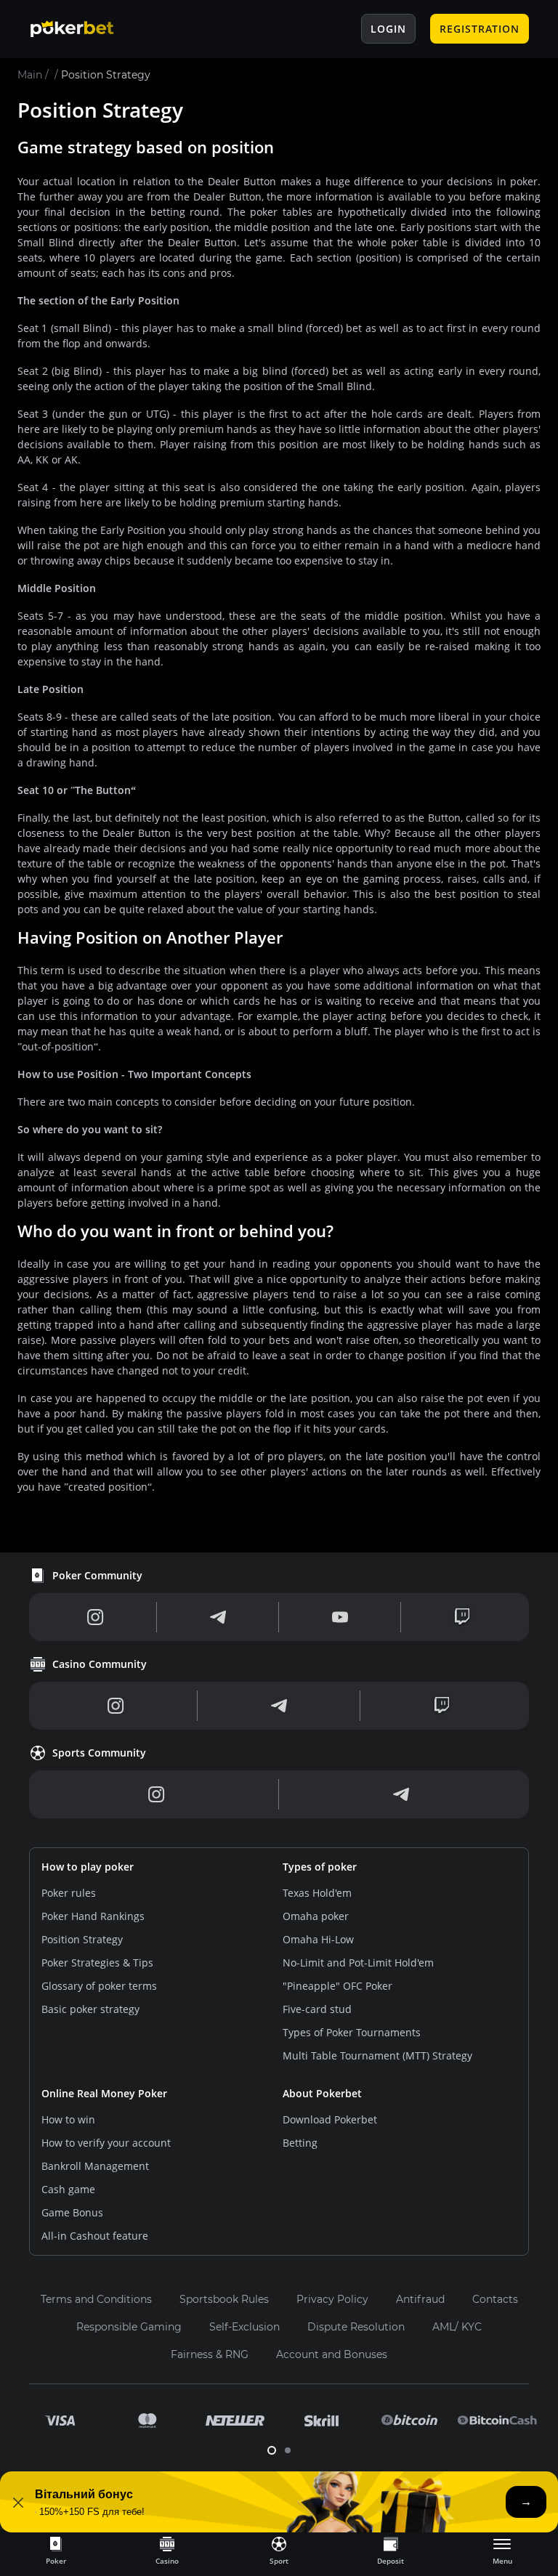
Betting (300, 2143)
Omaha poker (316, 1916)
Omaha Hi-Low (318, 1939)
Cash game (68, 2189)
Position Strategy (82, 1939)
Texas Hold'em (317, 1893)
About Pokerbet (322, 2093)
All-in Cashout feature (95, 2236)
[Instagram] (96, 1617)
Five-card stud (317, 2009)
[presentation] (56, 2550)
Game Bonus (72, 2212)
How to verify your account (106, 2143)
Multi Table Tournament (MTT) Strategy (377, 2055)
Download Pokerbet (330, 2119)
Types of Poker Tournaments (352, 2032)
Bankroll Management (95, 2166)
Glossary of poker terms (99, 1986)
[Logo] (84, 29)
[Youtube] (340, 1617)
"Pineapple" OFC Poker (337, 1986)
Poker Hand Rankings (93, 1916)
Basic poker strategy (90, 2009)
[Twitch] (462, 1617)
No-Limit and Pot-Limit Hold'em (358, 1963)
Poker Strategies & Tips (97, 1963)
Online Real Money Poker (104, 2093)
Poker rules (69, 1893)
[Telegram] (218, 1617)
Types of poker (320, 1867)
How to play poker (88, 1867)
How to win (68, 2119)
